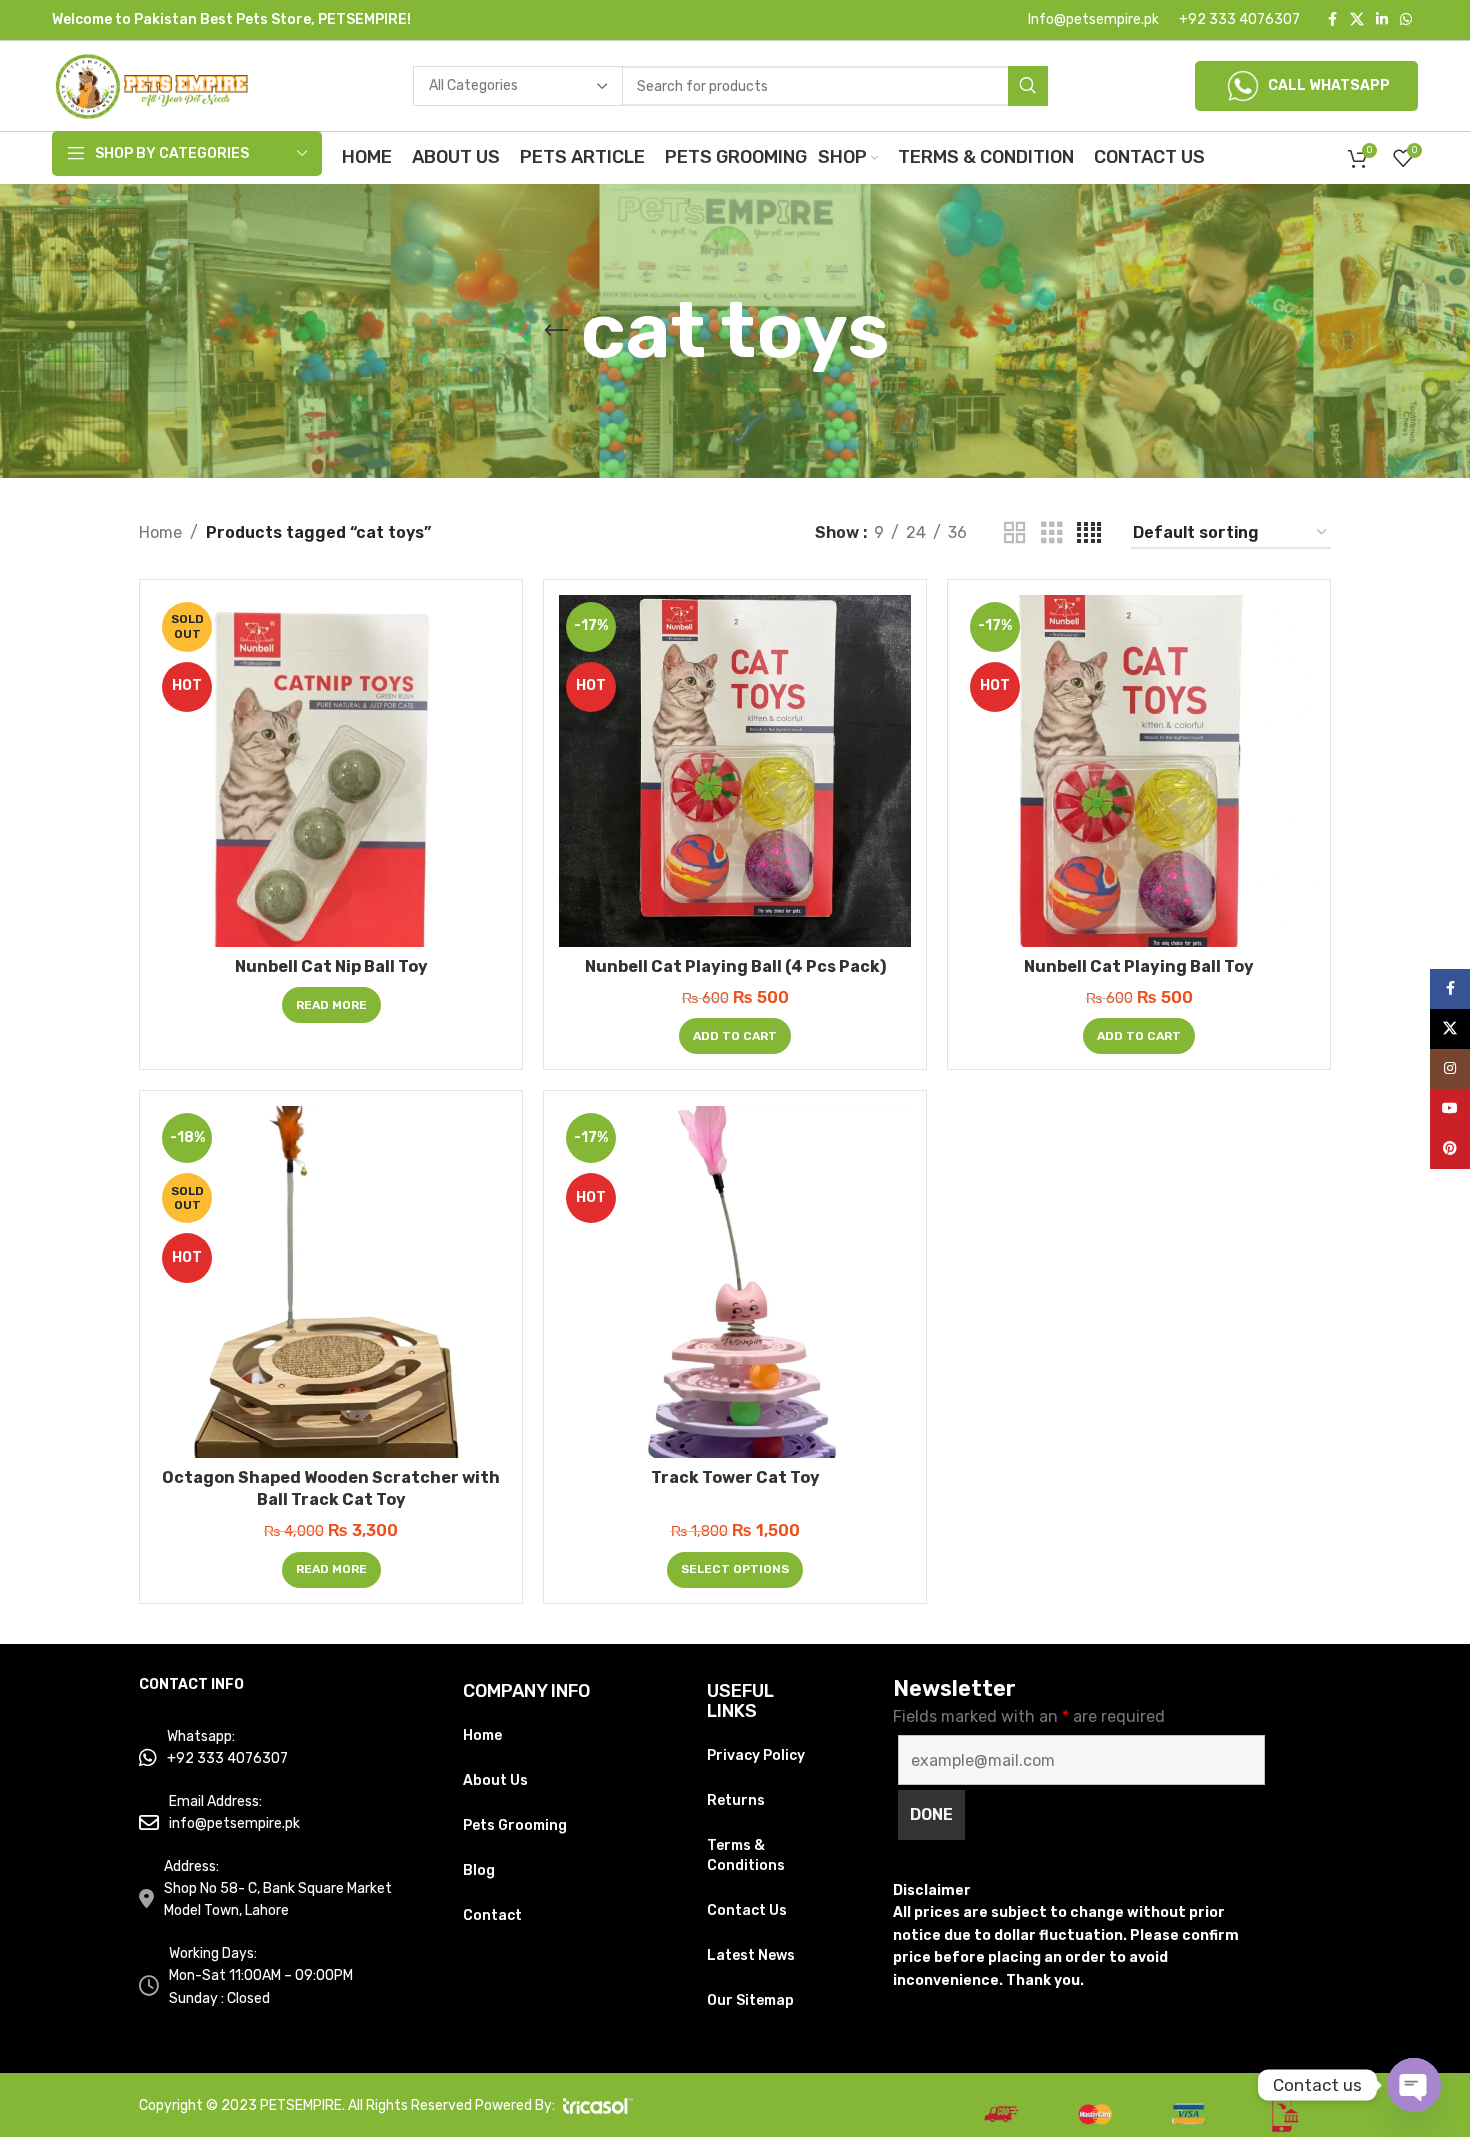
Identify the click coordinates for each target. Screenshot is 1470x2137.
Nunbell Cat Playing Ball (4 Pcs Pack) (735, 966)
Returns (736, 1800)
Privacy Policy (756, 1755)
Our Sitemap (750, 2000)
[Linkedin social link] (1382, 20)
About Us (495, 1780)
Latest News (751, 1955)
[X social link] (1357, 20)
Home (160, 532)
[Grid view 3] (1052, 533)
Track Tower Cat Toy (735, 1477)
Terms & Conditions (746, 1855)
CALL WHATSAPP (1329, 85)
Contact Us (747, 1910)
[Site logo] (152, 84)
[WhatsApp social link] (1406, 20)
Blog (479, 1870)
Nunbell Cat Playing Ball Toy (1139, 966)
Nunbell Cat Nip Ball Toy (331, 966)
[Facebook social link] (1332, 20)
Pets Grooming (515, 1825)
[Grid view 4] (1089, 533)
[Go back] (556, 331)
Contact (492, 1915)
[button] (735, 1036)
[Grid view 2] (1015, 533)
